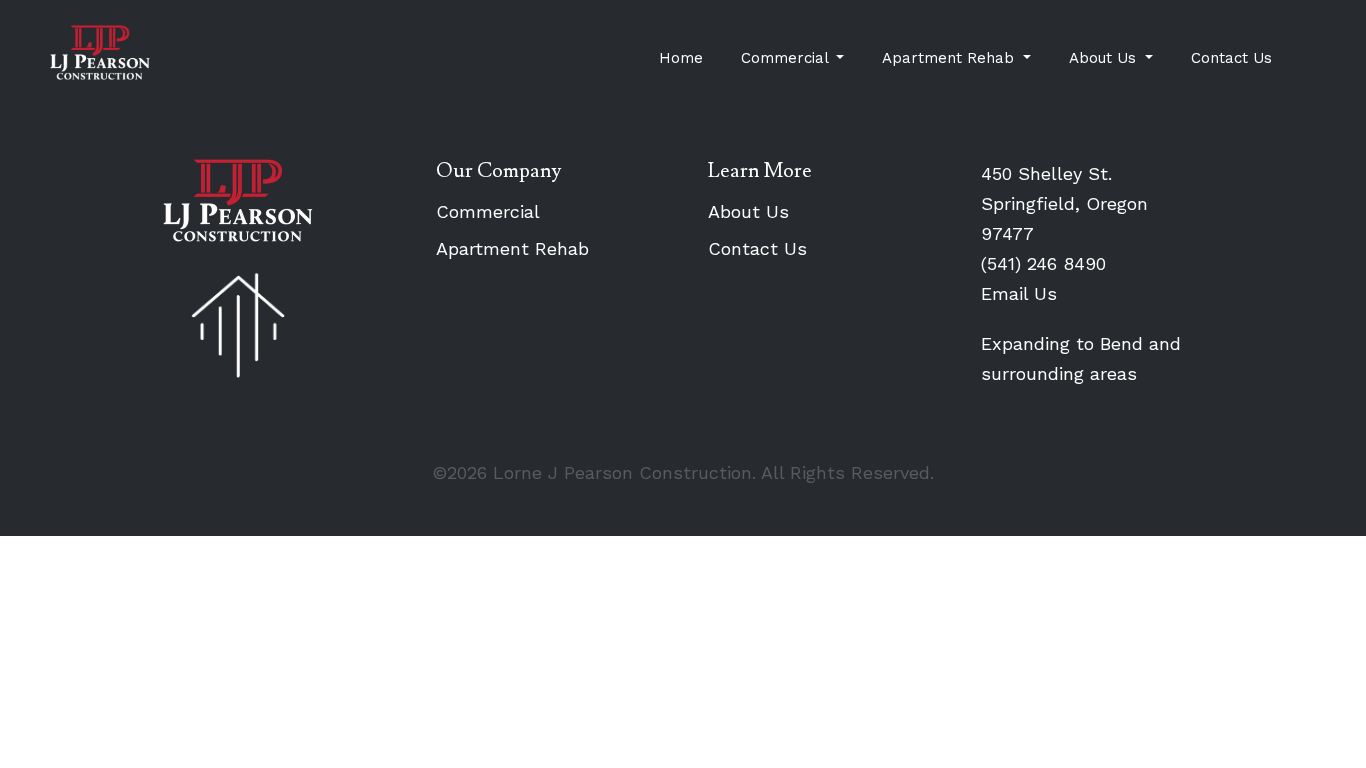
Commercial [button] (787, 58)
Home (681, 58)
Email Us (1019, 293)
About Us (748, 211)
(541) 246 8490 (1043, 263)
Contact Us (1231, 58)
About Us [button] (1105, 58)
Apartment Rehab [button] (950, 58)
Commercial (488, 211)
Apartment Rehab (512, 248)
